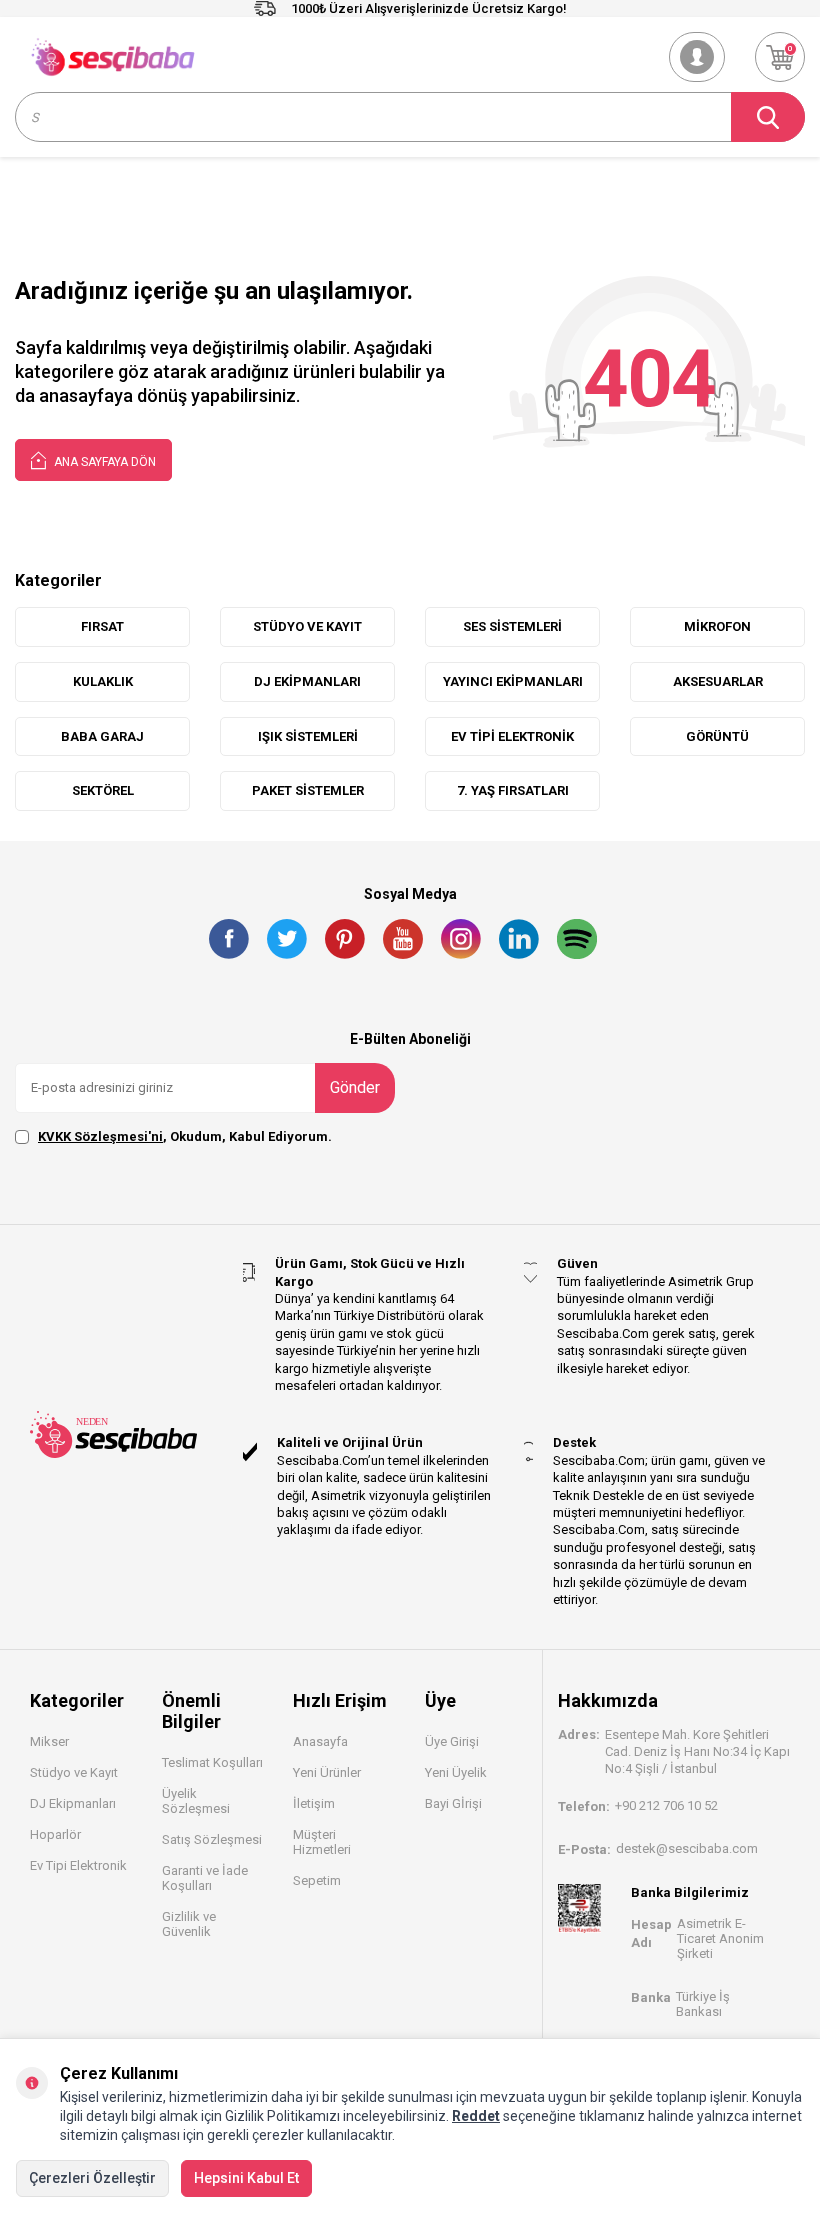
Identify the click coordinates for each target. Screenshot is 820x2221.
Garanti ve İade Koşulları (205, 1878)
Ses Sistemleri (512, 626)
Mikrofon (717, 626)
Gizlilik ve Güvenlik (189, 1924)
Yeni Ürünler (327, 1772)
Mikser (49, 1741)
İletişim (314, 1803)
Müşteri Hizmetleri (322, 1842)
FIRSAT (102, 626)
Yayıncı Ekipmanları (513, 681)
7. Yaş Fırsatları (513, 790)
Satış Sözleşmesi (212, 1839)
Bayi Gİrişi (453, 1803)
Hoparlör (55, 1834)
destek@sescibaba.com (687, 1848)
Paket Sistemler (308, 790)
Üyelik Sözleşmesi (196, 1801)
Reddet (476, 2116)
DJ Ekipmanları (73, 1803)
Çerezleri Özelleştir (92, 2178)
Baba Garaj (102, 736)
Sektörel (103, 790)
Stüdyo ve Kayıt (74, 1772)
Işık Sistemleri (308, 736)
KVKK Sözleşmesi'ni (100, 1136)
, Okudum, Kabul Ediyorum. (185, 1136)
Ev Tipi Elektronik (512, 736)
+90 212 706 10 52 (666, 1805)
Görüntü (717, 736)
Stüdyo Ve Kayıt (307, 626)
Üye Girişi (452, 1741)
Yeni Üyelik (456, 1772)
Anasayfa (320, 1741)
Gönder (355, 1087)
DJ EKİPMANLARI (307, 681)
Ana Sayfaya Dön (103, 462)
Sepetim (317, 1880)
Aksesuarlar (718, 681)
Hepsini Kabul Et (246, 2178)
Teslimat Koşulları (212, 1762)
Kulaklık (103, 681)
